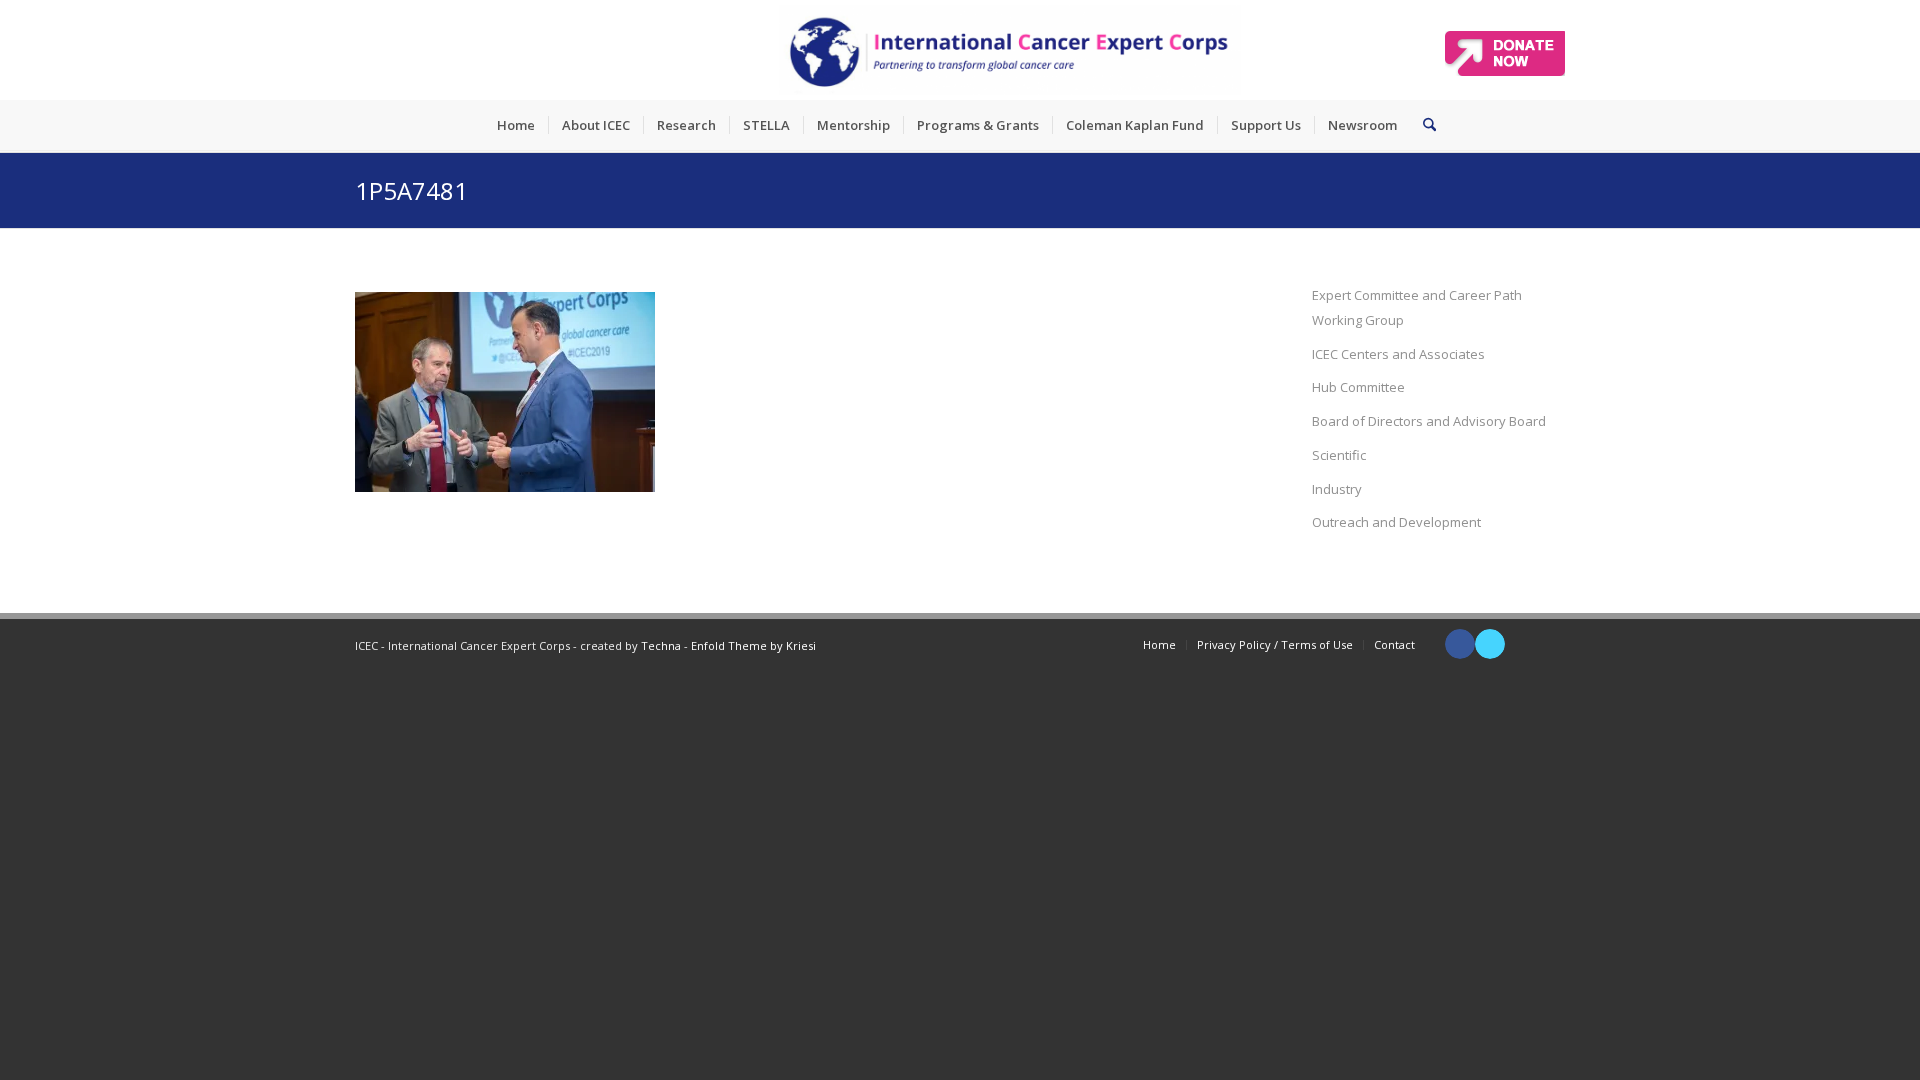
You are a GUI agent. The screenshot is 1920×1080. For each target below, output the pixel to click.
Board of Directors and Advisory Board (1429, 421)
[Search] (1423, 125)
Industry (1337, 489)
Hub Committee (1358, 387)
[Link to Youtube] (1520, 644)
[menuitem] (516, 125)
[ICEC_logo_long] (1010, 50)
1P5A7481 (411, 190)
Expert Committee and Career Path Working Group (1417, 307)
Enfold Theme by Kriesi (753, 645)
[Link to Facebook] (1460, 644)
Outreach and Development (1396, 522)
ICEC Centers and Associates (1398, 354)
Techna (661, 645)
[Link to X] (1490, 644)
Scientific (1339, 455)
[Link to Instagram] (1550, 644)
